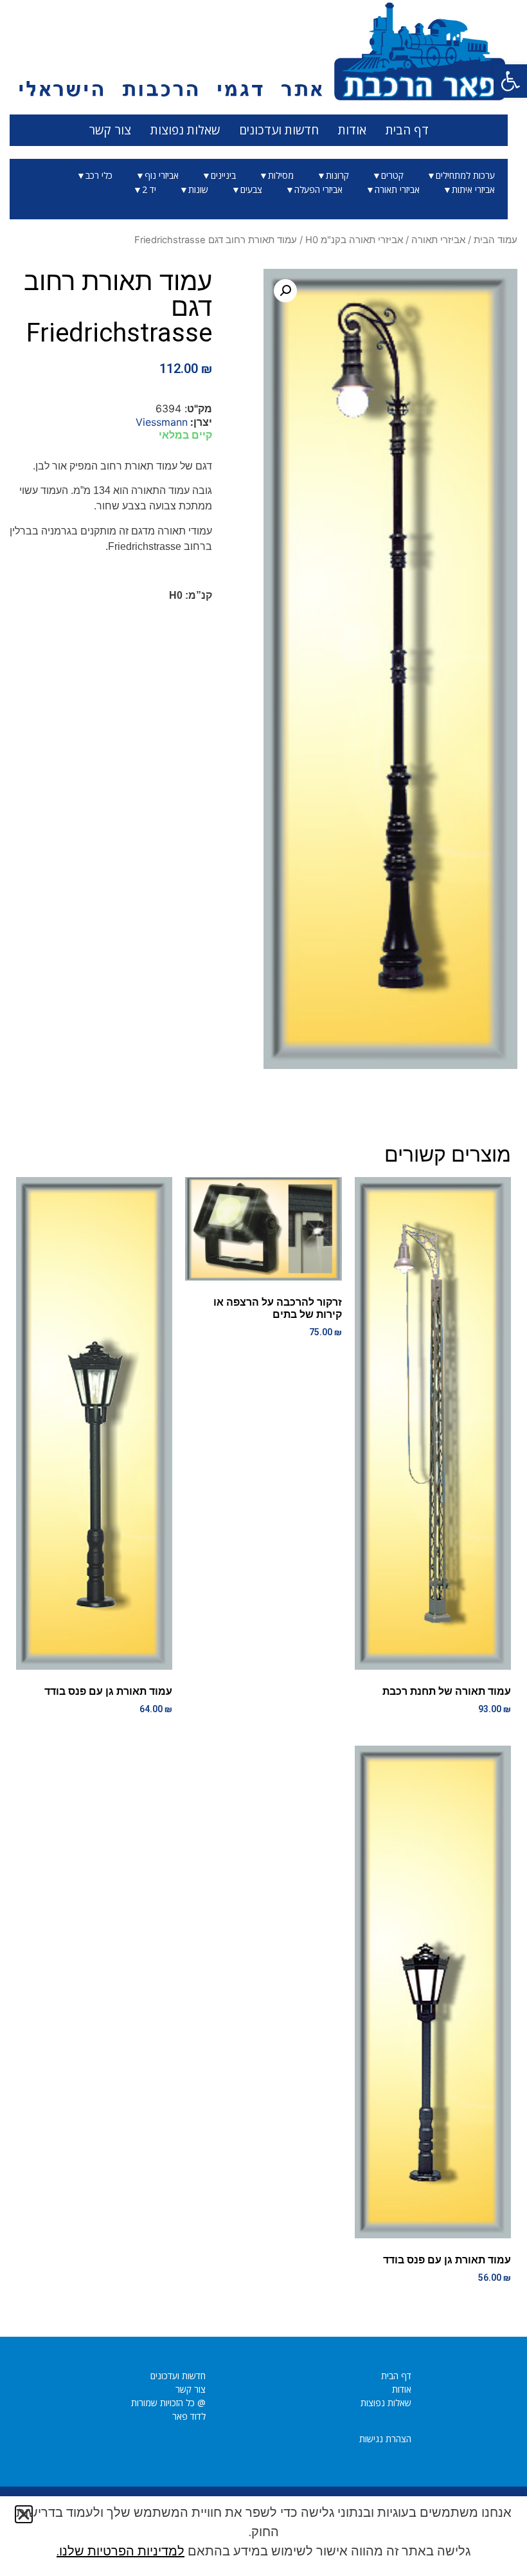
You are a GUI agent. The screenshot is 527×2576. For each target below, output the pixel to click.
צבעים (251, 189)
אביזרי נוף (162, 175)
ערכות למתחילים (465, 175)
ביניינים (223, 175)
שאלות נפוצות (185, 130)
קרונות (337, 175)
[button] (510, 81)
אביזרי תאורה (397, 189)
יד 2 (149, 189)
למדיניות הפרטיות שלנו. (121, 2551)
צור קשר (110, 130)
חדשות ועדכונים (279, 130)
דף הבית (407, 130)
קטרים (392, 175)
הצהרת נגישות (385, 2439)
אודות (352, 130)
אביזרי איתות (473, 189)
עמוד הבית (496, 240)
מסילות (281, 175)
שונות (198, 189)
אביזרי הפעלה (318, 189)
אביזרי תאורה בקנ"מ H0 (354, 240)
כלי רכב (99, 175)
